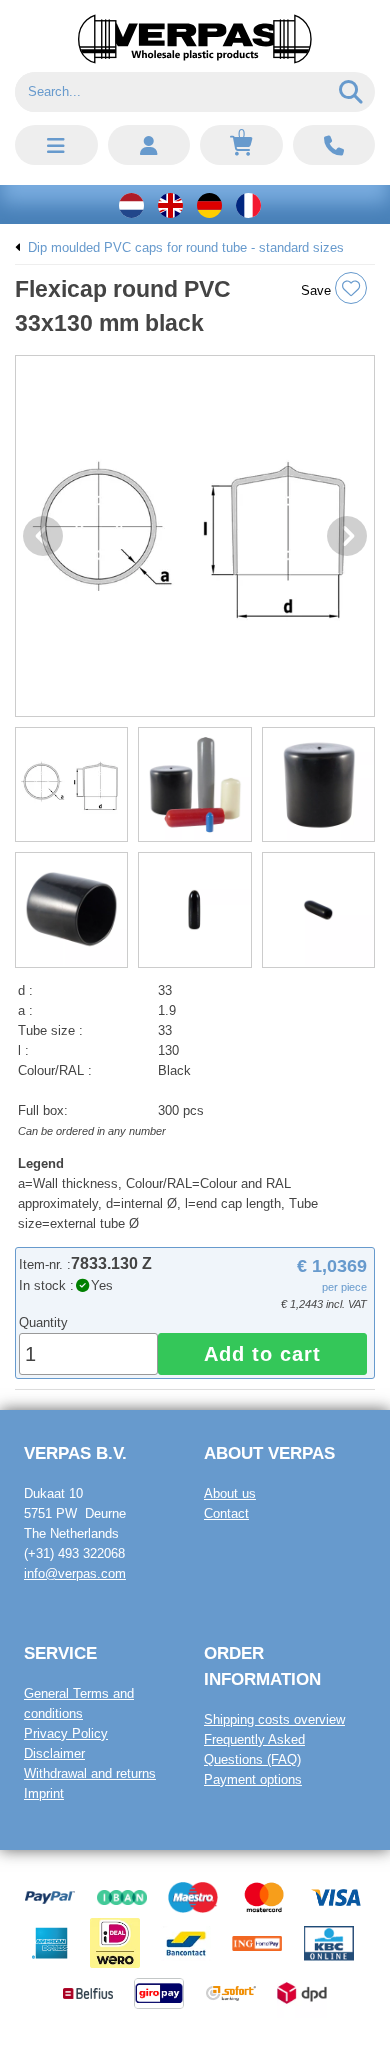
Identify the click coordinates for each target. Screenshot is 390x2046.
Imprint (44, 1793)
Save (318, 290)
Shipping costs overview (274, 1719)
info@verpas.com (75, 1573)
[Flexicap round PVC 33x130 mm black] (195, 536)
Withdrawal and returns (90, 1773)
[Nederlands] (131, 204)
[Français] (248, 204)
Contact (226, 1513)
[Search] (352, 92)
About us (230, 1493)
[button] (56, 145)
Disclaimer (54, 1753)
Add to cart (262, 1354)
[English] (170, 204)
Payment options (253, 1779)
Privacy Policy (66, 1733)
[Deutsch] (209, 204)
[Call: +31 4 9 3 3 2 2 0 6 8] (334, 145)
